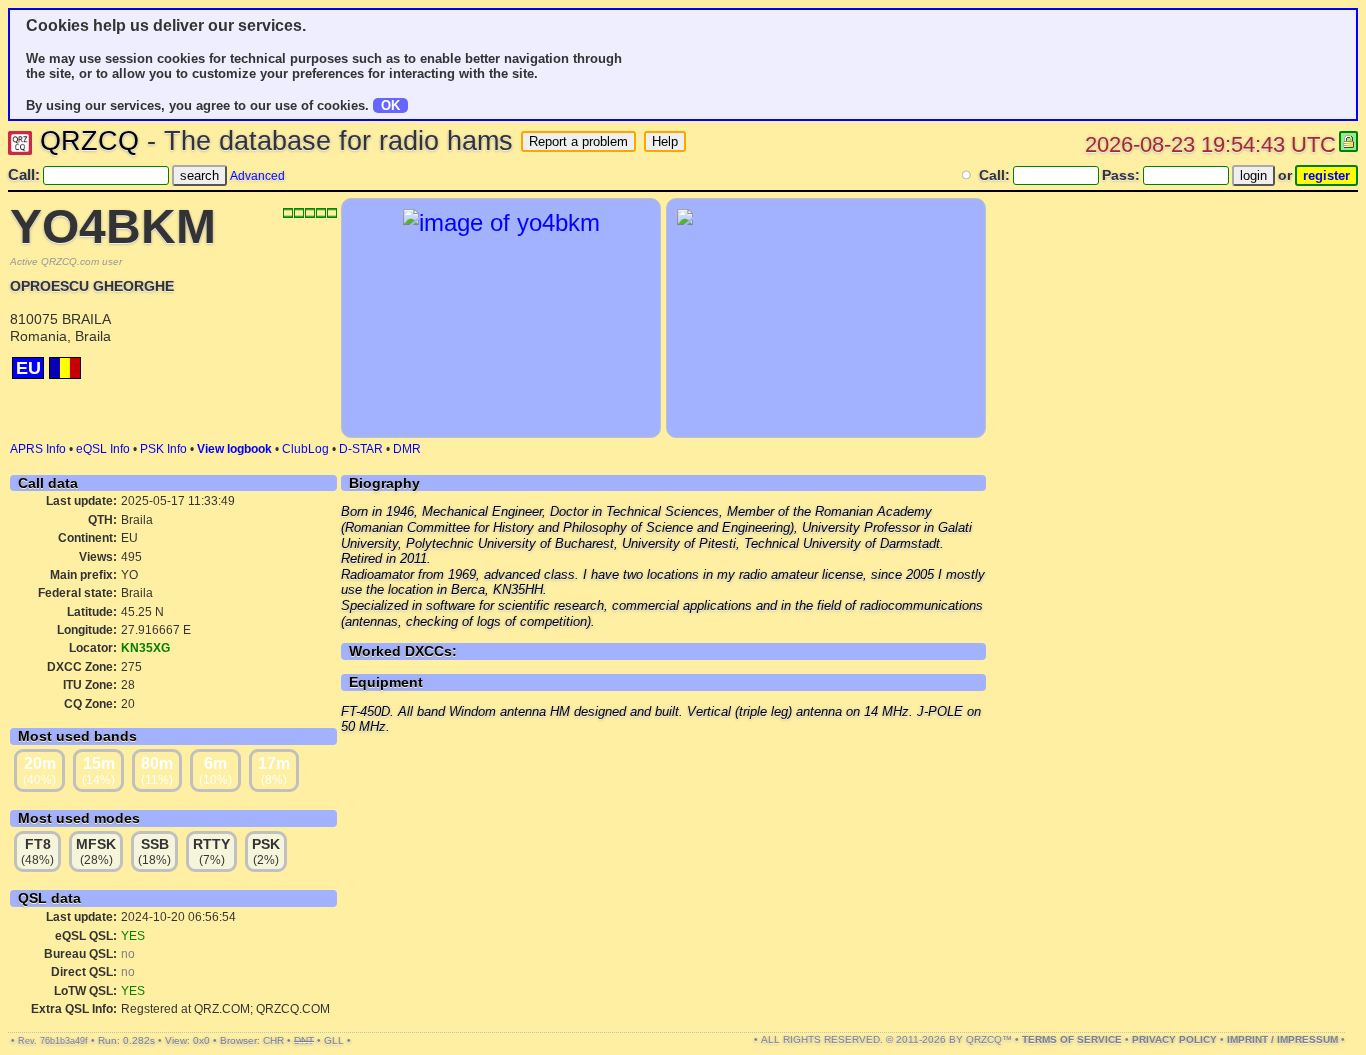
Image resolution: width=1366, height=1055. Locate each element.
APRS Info (38, 449)
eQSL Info (103, 449)
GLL (334, 1040)
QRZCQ (89, 141)
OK (390, 105)
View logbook (234, 449)
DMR (407, 449)
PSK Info (163, 449)
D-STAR (361, 449)
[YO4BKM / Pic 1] (501, 222)
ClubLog (305, 449)
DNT (304, 1040)
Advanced (257, 176)
